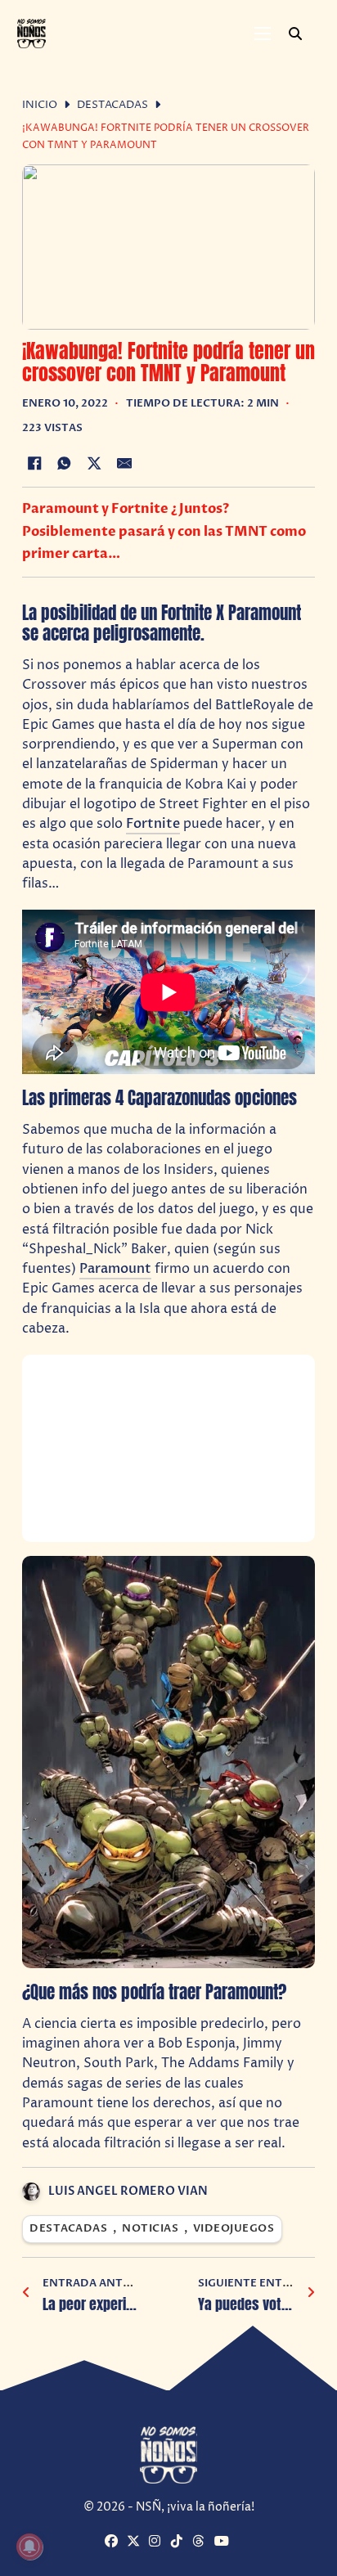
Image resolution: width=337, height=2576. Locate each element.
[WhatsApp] (65, 464)
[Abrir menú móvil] (263, 34)
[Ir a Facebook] (114, 2542)
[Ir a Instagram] (158, 2542)
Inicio (40, 105)
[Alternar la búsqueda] (295, 34)
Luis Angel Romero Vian (128, 2191)
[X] (94, 464)
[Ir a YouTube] (223, 2542)
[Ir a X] (136, 2542)
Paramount (115, 1269)
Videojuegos (234, 2229)
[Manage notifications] (29, 2547)
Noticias (150, 2229)
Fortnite (153, 824)
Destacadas (112, 105)
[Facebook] (34, 464)
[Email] (124, 464)
